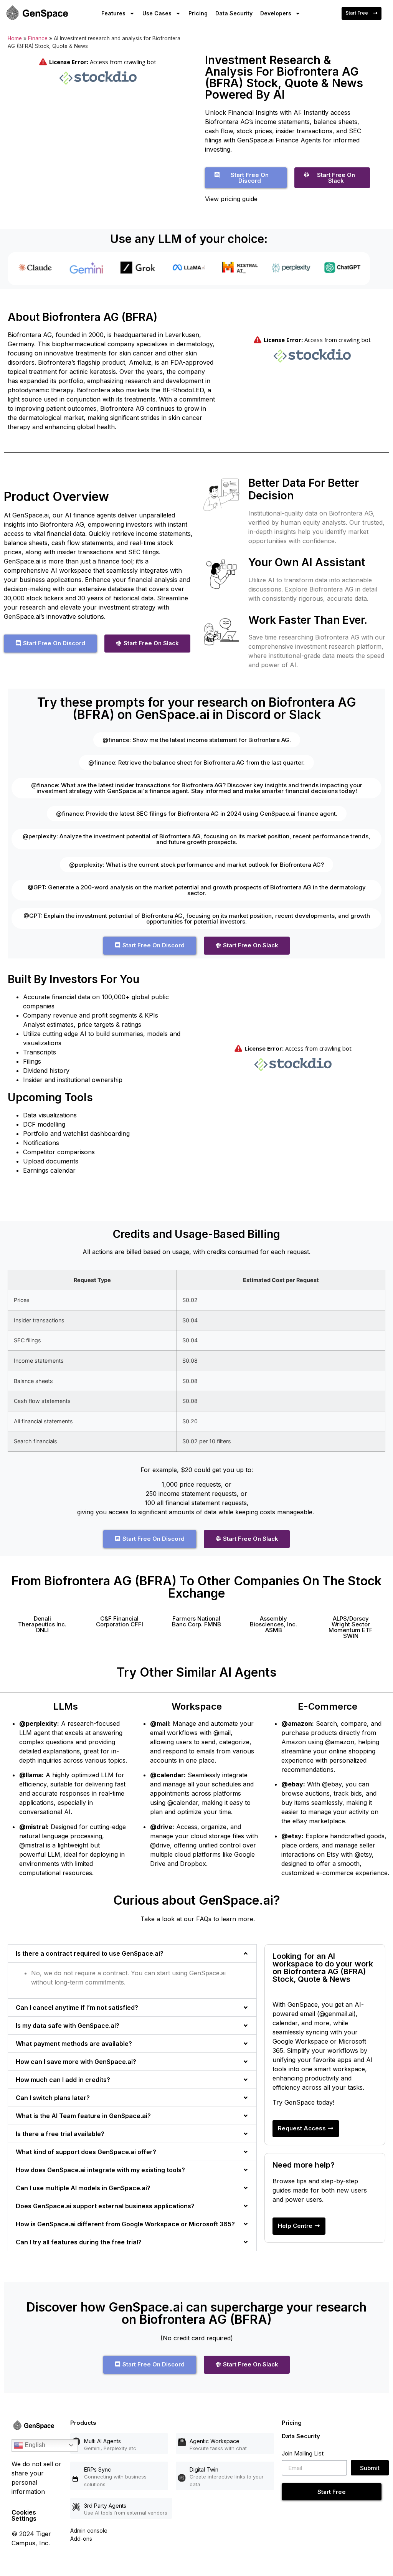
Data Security (234, 13)
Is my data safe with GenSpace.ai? (68, 2026)
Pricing (198, 13)
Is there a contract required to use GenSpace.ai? (90, 1953)
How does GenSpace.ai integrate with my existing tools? (100, 2170)
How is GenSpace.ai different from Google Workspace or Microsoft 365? (125, 2224)
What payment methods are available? (74, 2044)
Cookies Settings (24, 2515)
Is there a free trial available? (60, 2134)
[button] (42, 1624)
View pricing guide (231, 199)
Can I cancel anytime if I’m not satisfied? (77, 2008)
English (34, 2445)
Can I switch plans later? (53, 2098)
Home (15, 38)
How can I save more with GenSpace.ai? (76, 2062)
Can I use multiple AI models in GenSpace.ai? (83, 2188)
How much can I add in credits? (63, 2080)
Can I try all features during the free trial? (79, 2242)
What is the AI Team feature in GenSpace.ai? (83, 2116)
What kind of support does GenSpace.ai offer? (86, 2152)
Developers (276, 13)
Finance (38, 38)
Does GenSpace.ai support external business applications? (105, 2206)
